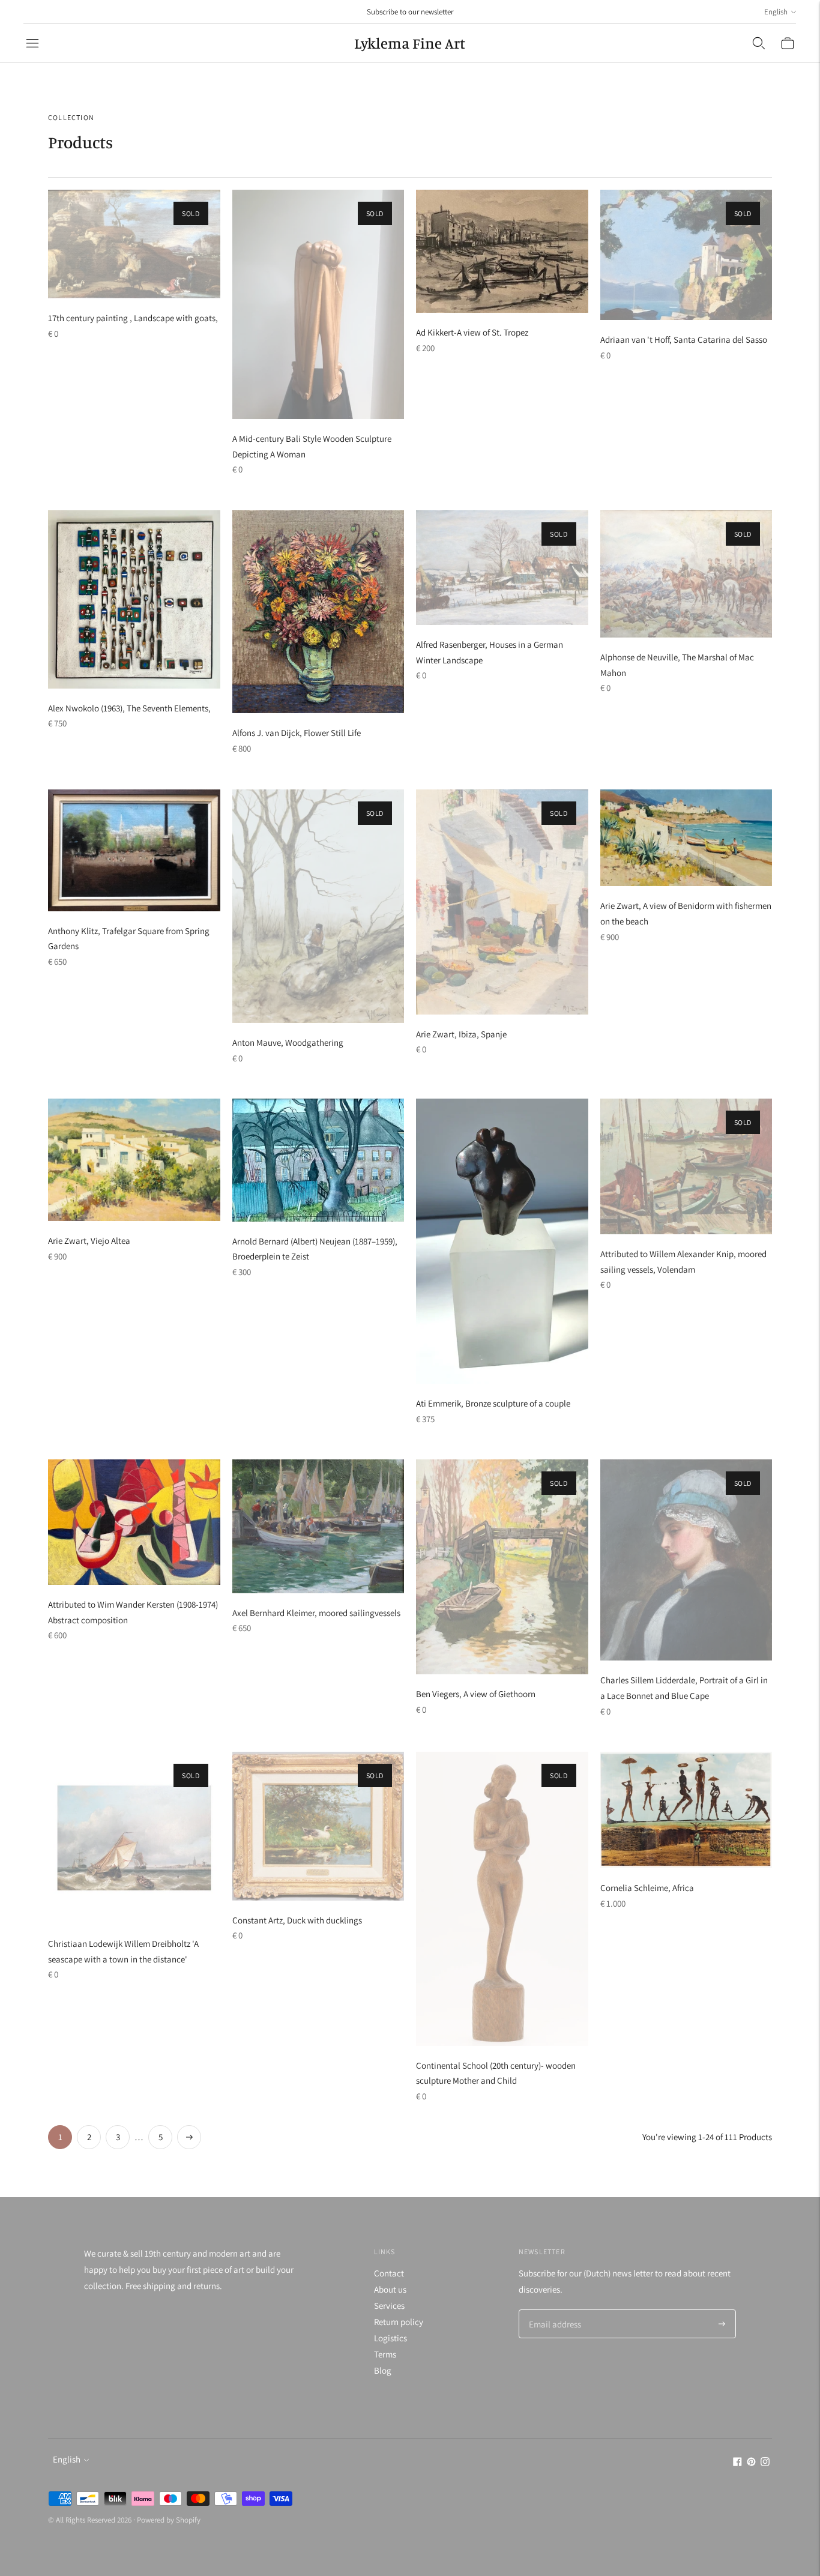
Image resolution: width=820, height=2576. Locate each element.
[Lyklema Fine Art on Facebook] (737, 2463)
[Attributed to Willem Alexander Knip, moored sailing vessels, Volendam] (686, 1166)
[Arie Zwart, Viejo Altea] (134, 1160)
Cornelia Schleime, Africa (647, 1888)
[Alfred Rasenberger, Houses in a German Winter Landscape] (502, 568)
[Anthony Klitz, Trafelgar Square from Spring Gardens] (134, 850)
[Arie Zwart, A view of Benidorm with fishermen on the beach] (686, 838)
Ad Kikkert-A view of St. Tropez (472, 332)
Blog (383, 2370)
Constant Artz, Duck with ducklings (297, 1920)
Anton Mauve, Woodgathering (288, 1042)
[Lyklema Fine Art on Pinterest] (751, 2463)
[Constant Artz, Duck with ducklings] (318, 1826)
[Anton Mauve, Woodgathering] (318, 906)
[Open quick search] (759, 43)
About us (390, 2289)
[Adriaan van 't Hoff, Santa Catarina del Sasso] (686, 255)
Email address (553, 2310)
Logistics (390, 2338)
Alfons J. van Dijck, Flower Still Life (297, 733)
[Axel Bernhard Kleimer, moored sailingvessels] (318, 1526)
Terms (385, 2354)
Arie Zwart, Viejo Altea (89, 1241)
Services (389, 2306)
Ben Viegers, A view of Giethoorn (476, 1694)
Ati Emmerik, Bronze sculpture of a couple (493, 1403)
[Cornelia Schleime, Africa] (686, 1810)
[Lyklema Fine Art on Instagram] (765, 2463)
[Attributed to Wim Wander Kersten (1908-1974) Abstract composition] (134, 1522)
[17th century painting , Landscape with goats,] (134, 244)
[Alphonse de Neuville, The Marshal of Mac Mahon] (686, 574)
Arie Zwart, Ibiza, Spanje (461, 1034)
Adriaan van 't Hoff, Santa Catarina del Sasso (684, 339)
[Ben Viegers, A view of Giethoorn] (502, 1567)
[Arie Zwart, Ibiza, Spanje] (502, 902)
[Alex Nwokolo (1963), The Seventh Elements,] (134, 599)
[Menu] (32, 43)
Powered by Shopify (169, 2520)
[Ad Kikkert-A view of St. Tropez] (502, 251)
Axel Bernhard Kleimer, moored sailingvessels (316, 1613)
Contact (389, 2273)
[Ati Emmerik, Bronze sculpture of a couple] (502, 1241)
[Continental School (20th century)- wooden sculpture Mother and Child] (502, 1899)
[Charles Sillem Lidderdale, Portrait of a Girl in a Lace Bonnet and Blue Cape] (686, 1560)
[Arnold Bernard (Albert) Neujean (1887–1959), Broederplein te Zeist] (318, 1160)
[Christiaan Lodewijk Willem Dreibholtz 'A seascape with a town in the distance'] (134, 1838)
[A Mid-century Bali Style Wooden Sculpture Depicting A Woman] (318, 304)
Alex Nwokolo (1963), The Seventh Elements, (129, 708)
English (776, 12)
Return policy (399, 2322)
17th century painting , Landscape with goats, (133, 318)
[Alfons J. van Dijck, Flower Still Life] (318, 612)
